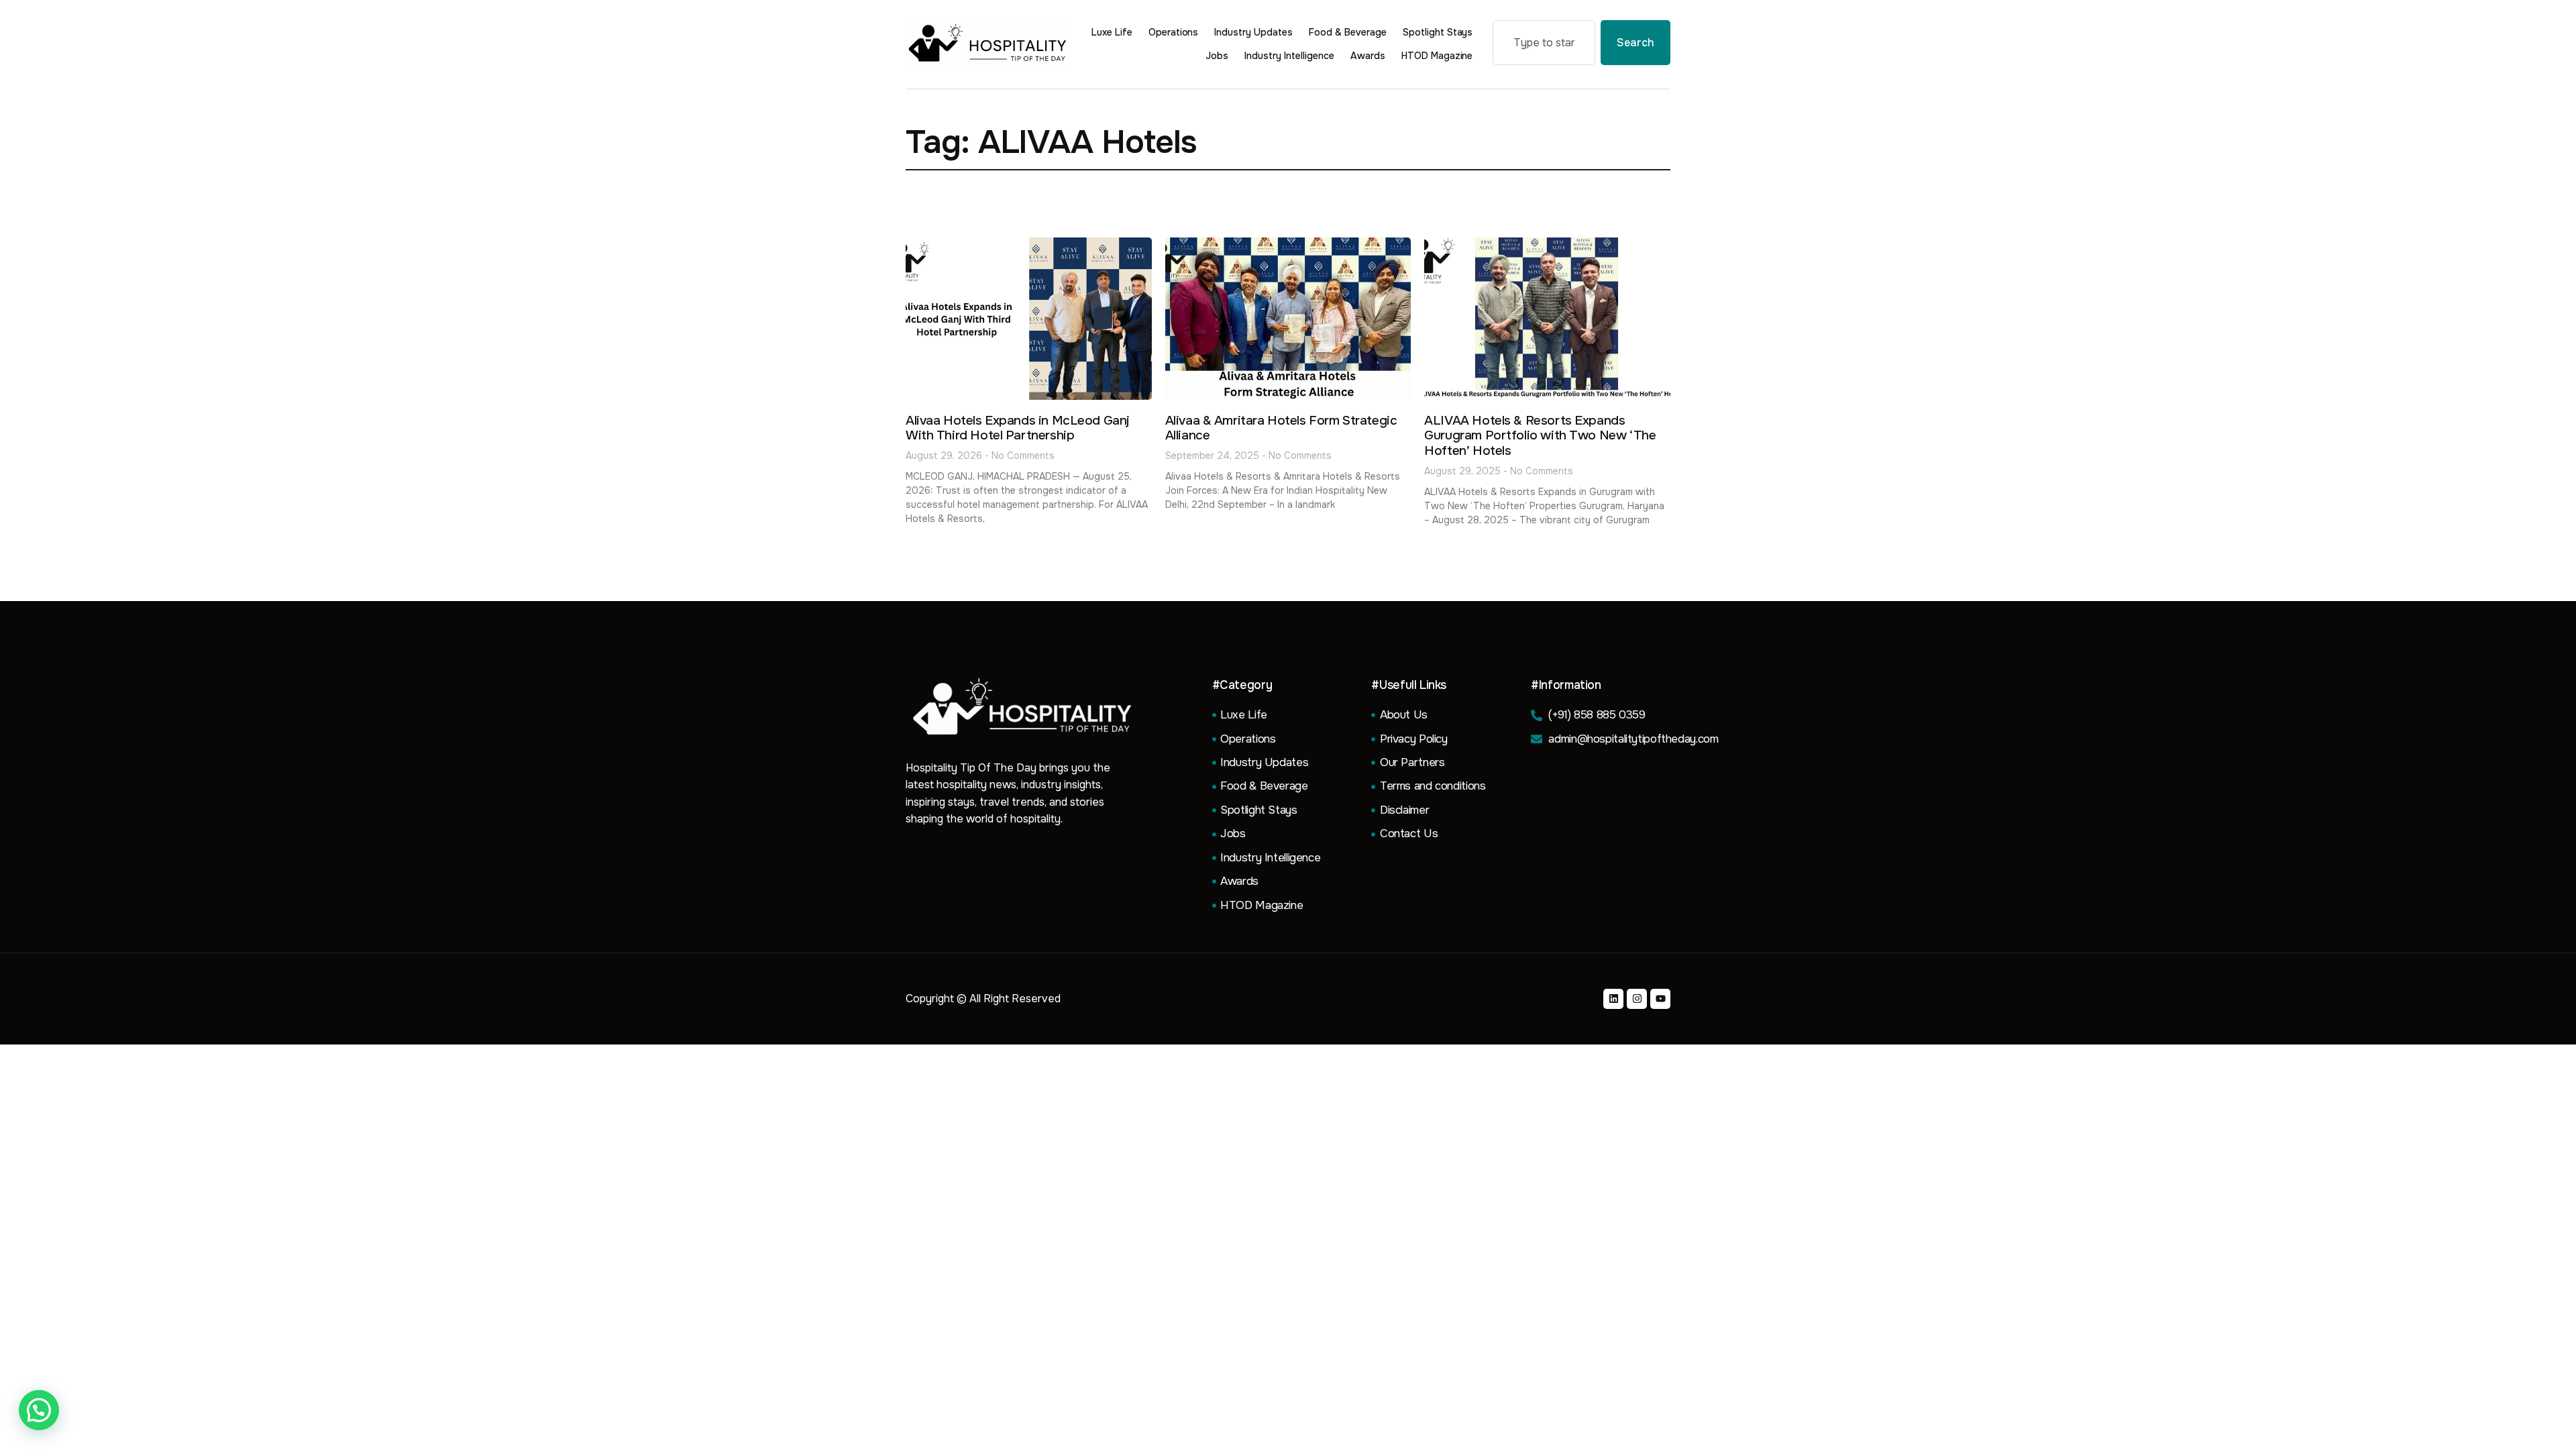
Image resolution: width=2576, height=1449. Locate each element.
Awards (1368, 56)
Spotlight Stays (1438, 32)
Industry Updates (1253, 32)
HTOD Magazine (1437, 56)
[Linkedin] (1613, 999)
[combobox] (1544, 43)
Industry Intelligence (1289, 56)
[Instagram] (1637, 999)
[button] (39, 1410)
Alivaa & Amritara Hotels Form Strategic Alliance (1281, 428)
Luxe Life (1112, 32)
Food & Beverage (1348, 32)
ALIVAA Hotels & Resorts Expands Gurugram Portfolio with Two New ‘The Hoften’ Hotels (1540, 436)
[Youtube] (1660, 999)
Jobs (1217, 56)
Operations (1174, 32)
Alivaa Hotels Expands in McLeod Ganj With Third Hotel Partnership (1018, 428)
